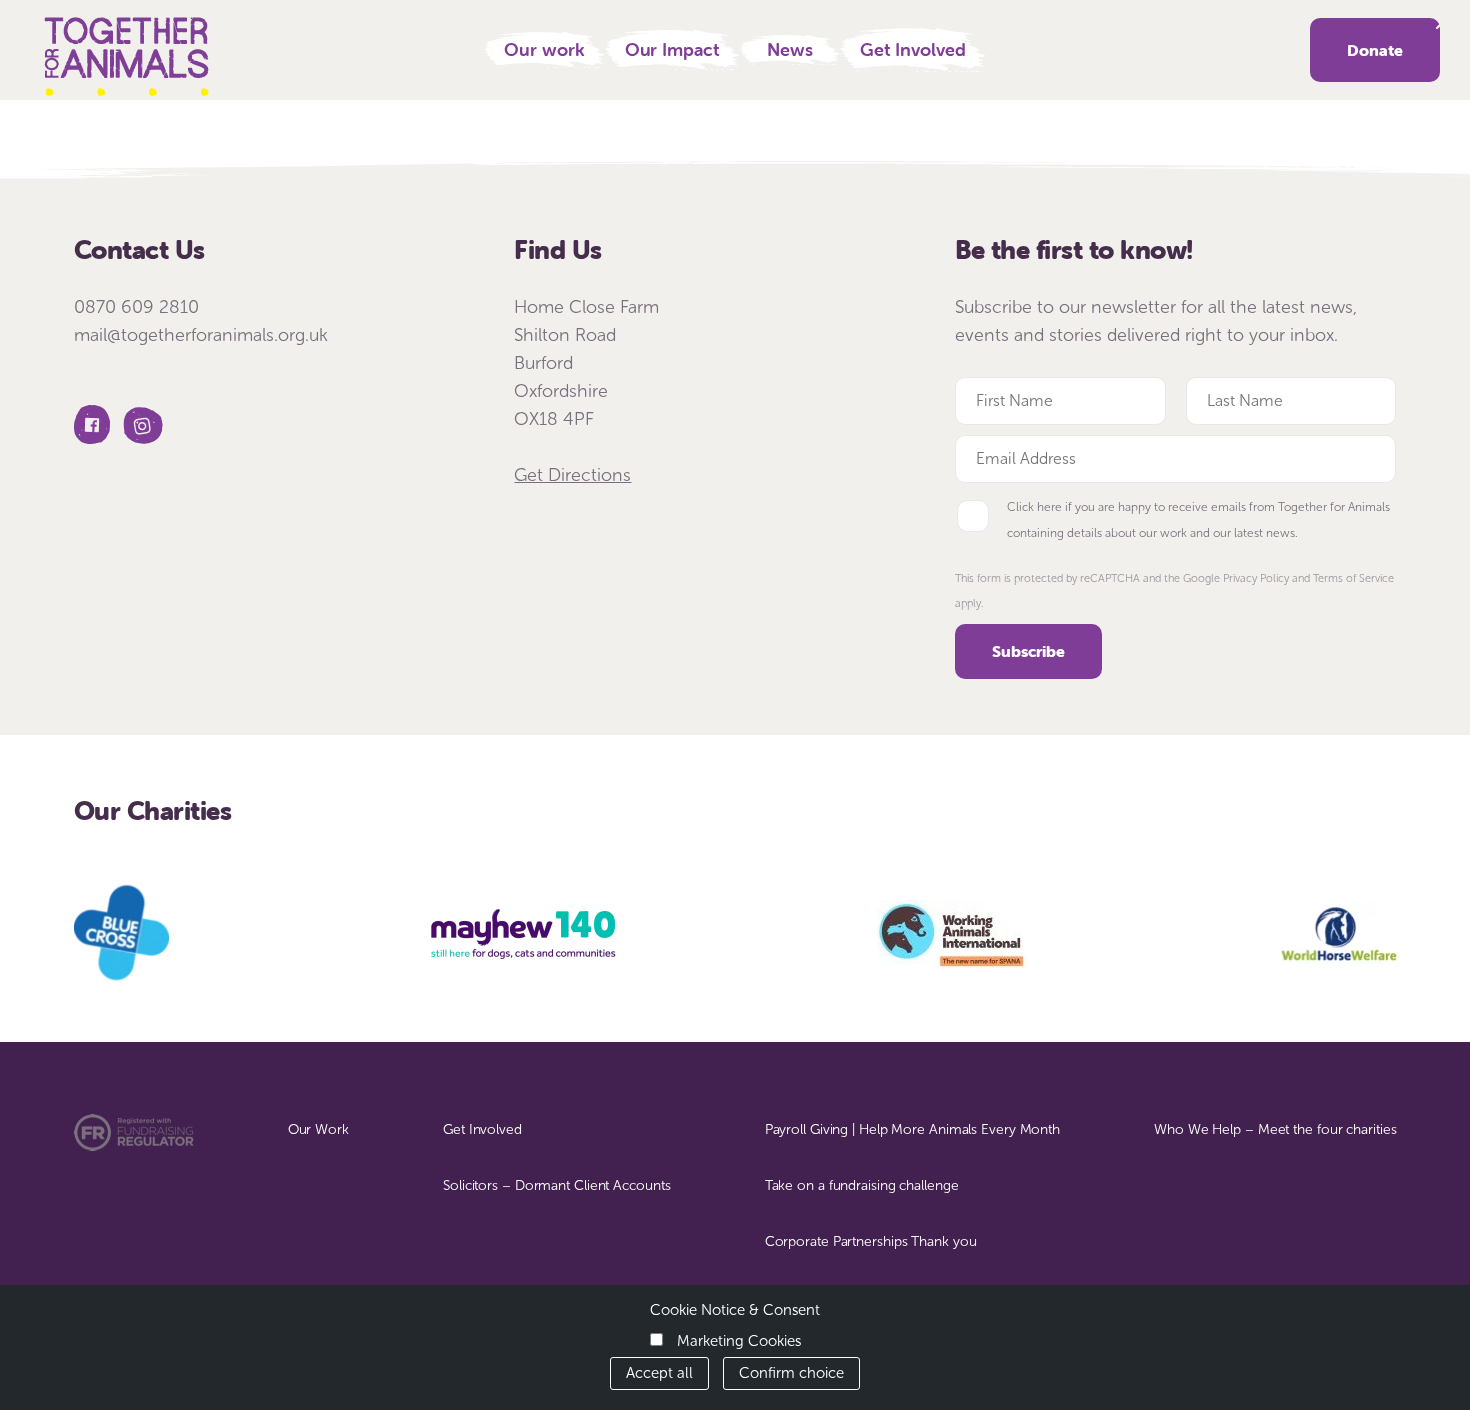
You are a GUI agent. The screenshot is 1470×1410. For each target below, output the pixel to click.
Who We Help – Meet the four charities (1275, 1129)
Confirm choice (791, 1373)
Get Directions (572, 475)
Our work (544, 49)
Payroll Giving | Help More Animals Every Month (912, 1129)
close (1441, 23)
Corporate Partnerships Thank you (871, 1241)
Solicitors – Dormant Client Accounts (556, 1185)
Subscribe (1028, 651)
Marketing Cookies (739, 1341)
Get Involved (913, 49)
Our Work (318, 1129)
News (790, 49)
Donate (1375, 50)
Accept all (659, 1373)
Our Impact (672, 49)
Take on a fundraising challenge (862, 1185)
